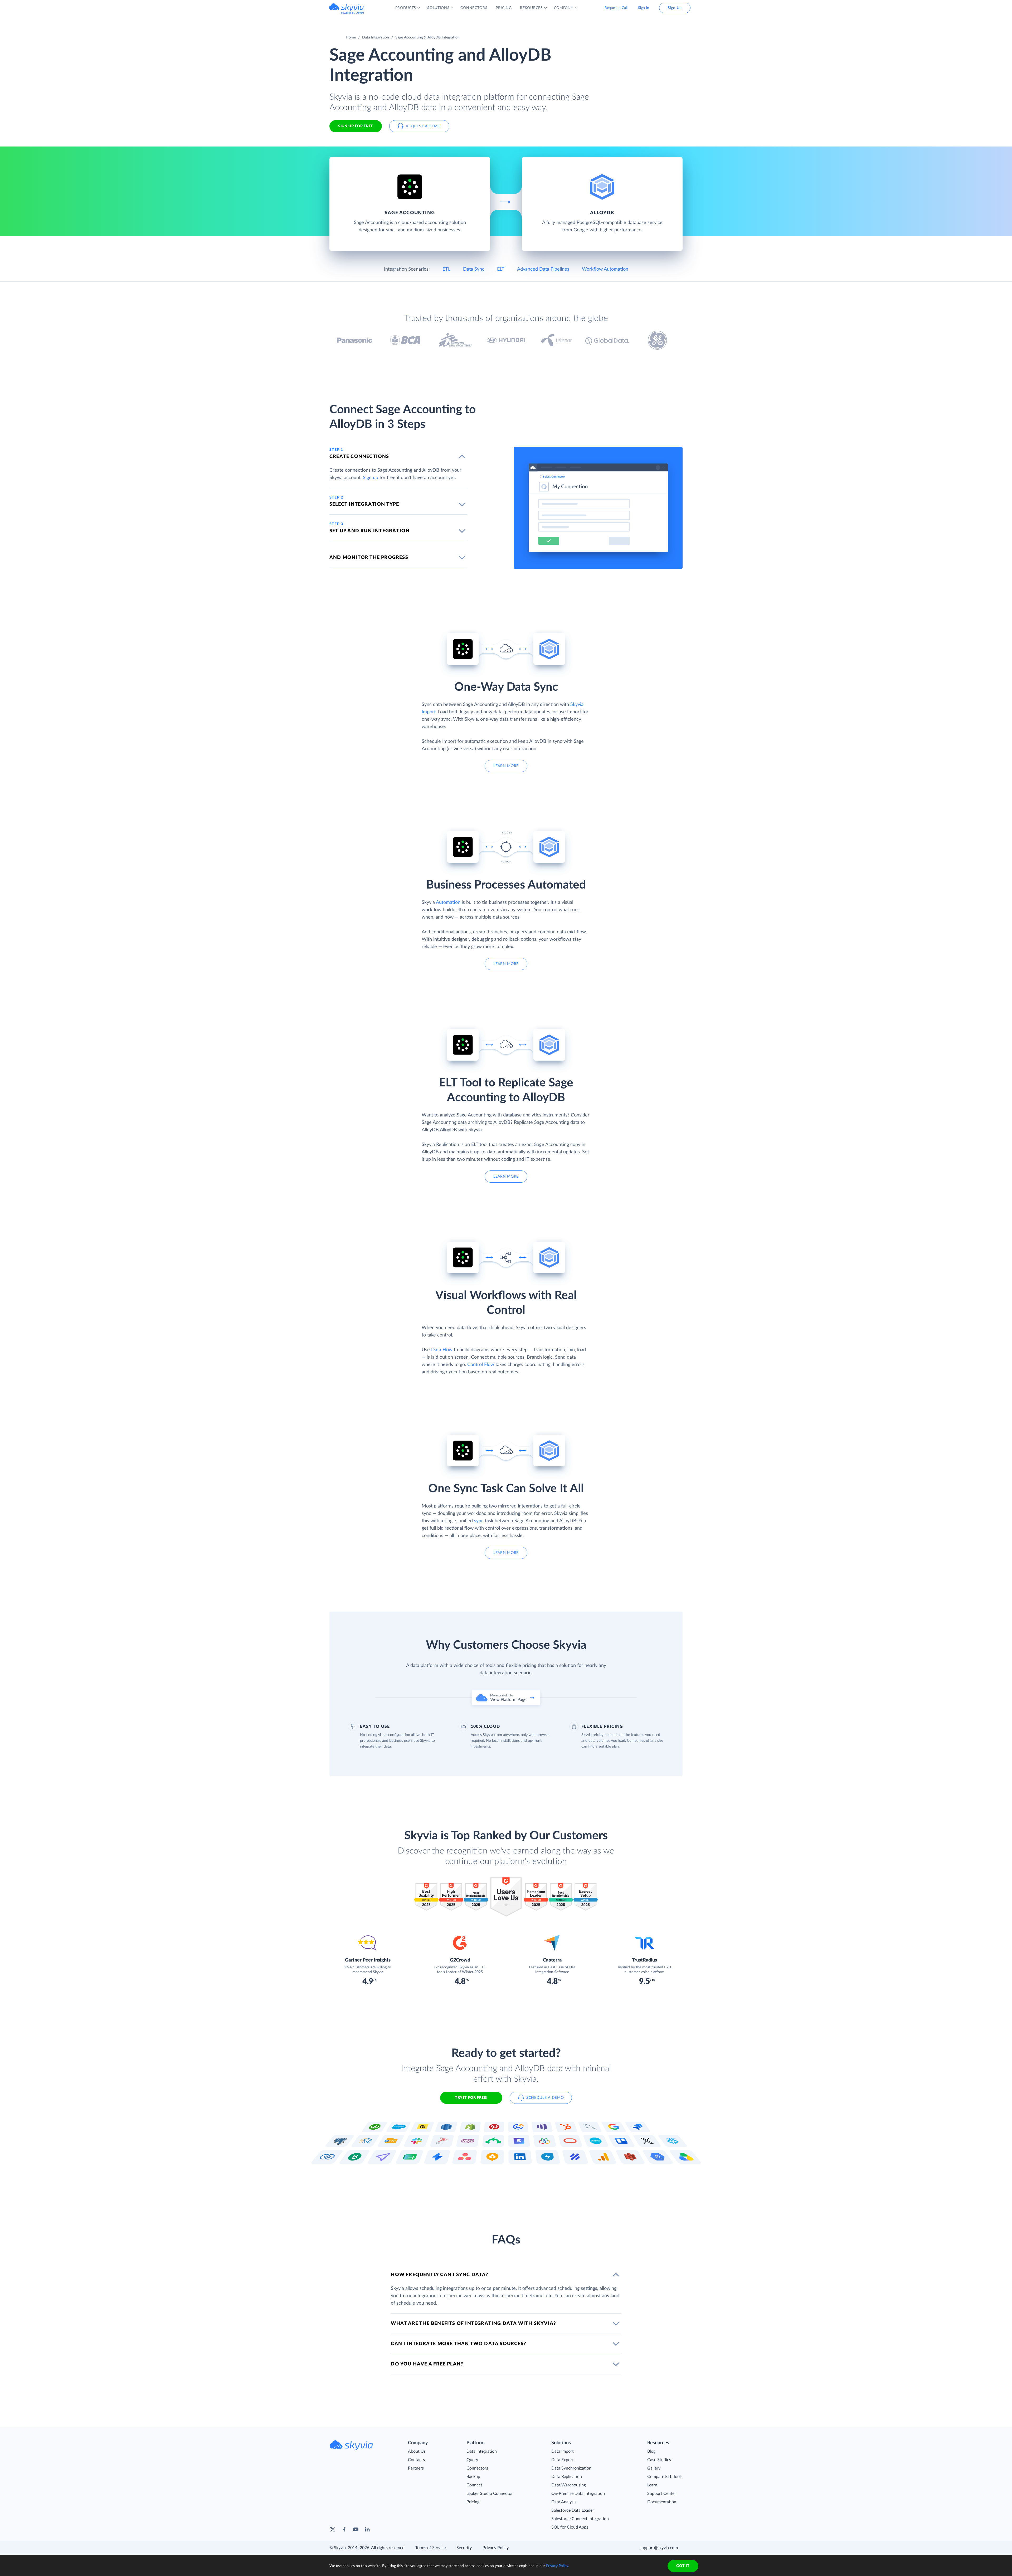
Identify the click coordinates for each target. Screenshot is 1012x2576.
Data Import (563, 2451)
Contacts (416, 2460)
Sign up (371, 478)
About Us (417, 2451)
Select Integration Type (364, 504)
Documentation (662, 2502)
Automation (448, 902)
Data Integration (376, 37)
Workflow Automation (605, 269)
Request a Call (616, 8)
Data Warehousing (569, 2485)
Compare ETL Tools (665, 2477)
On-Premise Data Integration (578, 2494)
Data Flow (442, 1350)
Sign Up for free (356, 126)
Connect (474, 2485)
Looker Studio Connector (490, 2494)
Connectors (477, 2468)
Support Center (662, 2494)
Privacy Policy (496, 2548)
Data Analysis (564, 2502)
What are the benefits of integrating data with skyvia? (473, 2324)
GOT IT (683, 2566)
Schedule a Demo (545, 2098)
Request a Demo (423, 126)
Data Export (563, 2460)
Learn (652, 2485)
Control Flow (481, 1365)
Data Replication (567, 2477)
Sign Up (675, 8)
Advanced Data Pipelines (543, 269)
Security (464, 2548)
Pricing (473, 2502)
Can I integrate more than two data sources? (458, 2344)
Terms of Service (430, 2548)
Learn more (506, 766)
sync (479, 1521)
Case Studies (659, 2460)
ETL (446, 269)
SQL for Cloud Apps (570, 2527)
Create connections (359, 457)
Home (351, 37)
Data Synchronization (571, 2468)
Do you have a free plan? (427, 2364)
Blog (651, 2451)
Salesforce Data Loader (573, 2510)
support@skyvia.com (659, 2548)
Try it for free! (471, 2098)
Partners (416, 2468)
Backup (473, 2477)
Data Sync (474, 269)
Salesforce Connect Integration (580, 2519)
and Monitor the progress (369, 558)
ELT (501, 269)
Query (472, 2460)
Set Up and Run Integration (369, 531)
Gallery (654, 2468)
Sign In (644, 8)
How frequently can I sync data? (439, 2275)
